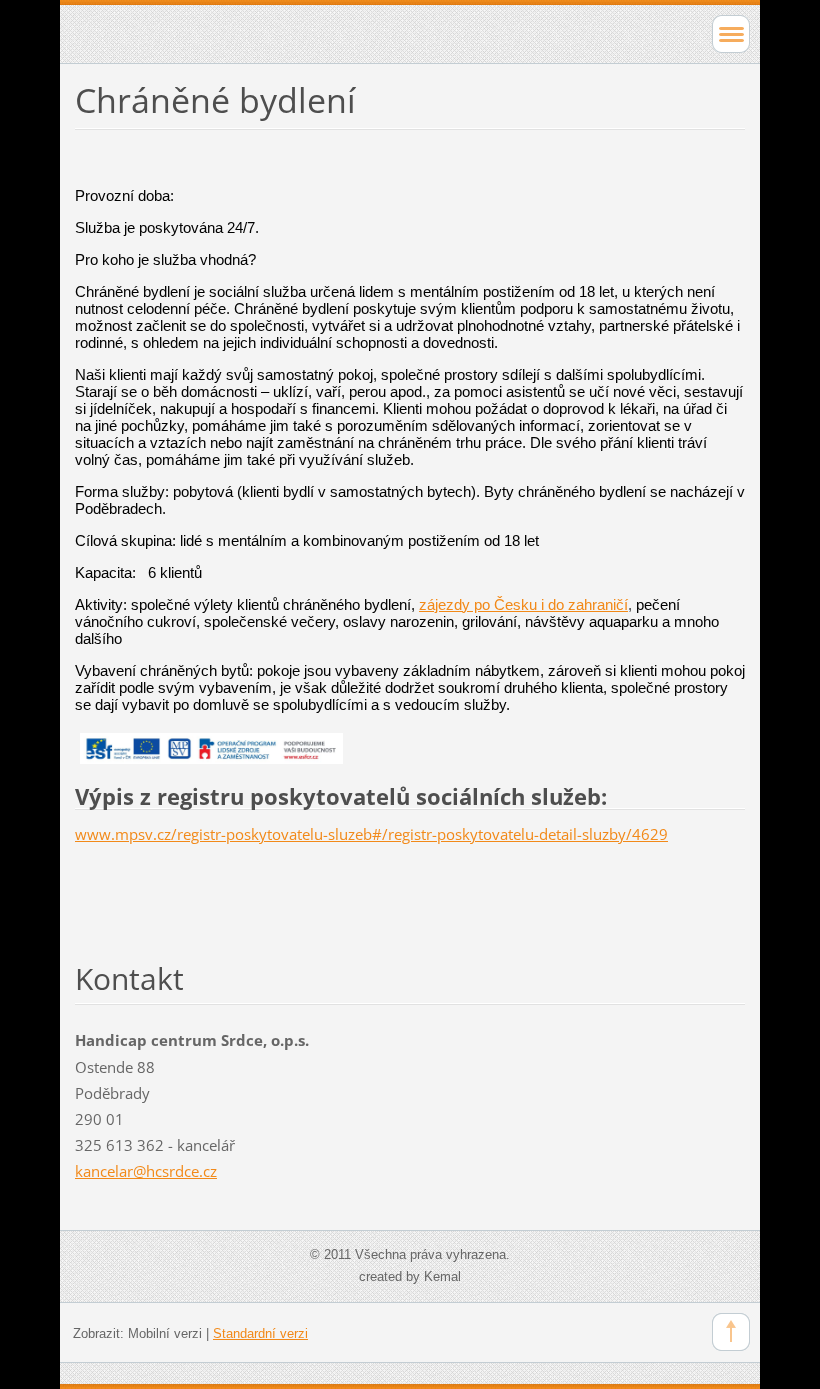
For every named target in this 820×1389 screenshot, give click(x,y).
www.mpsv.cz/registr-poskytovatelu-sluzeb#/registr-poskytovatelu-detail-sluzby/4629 (371, 834)
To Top (731, 1332)
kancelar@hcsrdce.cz (146, 1171)
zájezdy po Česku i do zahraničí (523, 604)
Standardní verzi (260, 1333)
